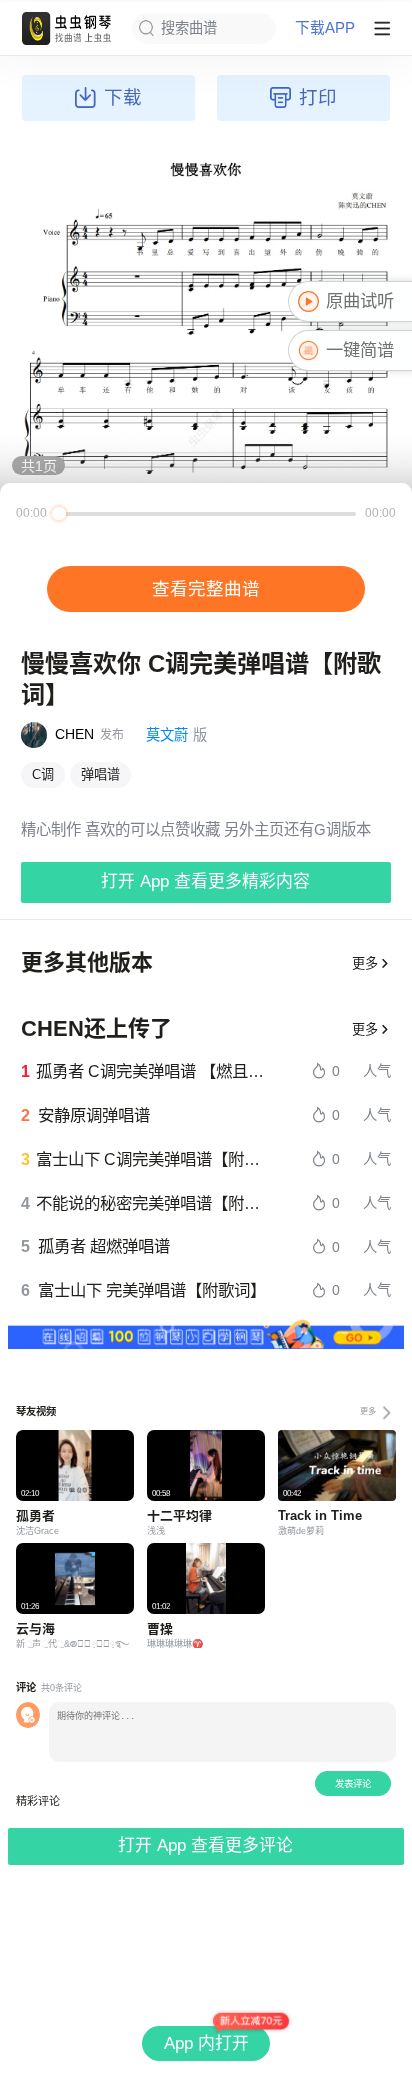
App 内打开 (206, 2043)
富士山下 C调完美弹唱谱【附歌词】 (151, 1159)
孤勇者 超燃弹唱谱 (104, 1246)
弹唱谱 (100, 774)
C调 (43, 774)
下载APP (325, 28)
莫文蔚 (167, 735)
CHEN (74, 734)
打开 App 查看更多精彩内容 (205, 881)
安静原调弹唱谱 (94, 1115)
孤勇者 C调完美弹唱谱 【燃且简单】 (152, 1071)
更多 (365, 963)
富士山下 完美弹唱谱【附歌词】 (152, 1290)
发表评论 (353, 1783)
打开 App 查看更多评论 (205, 1845)
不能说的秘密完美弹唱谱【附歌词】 (151, 1203)
